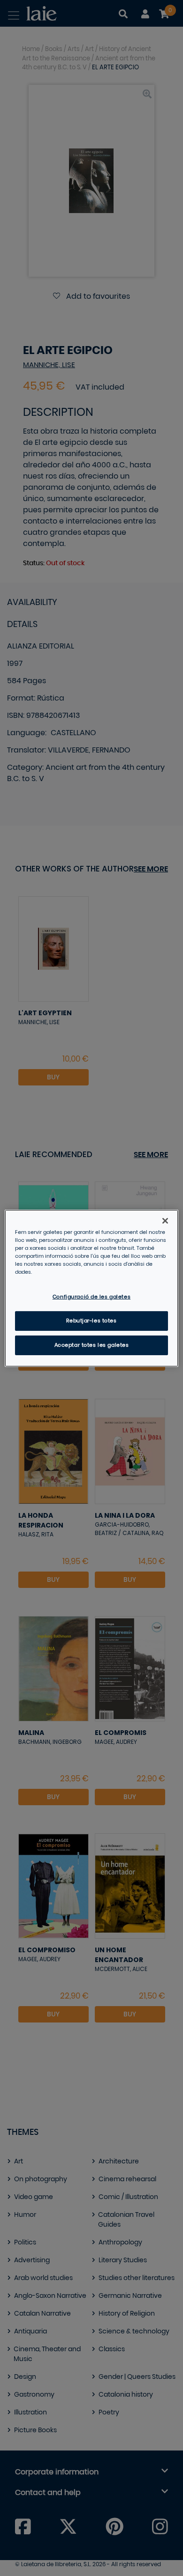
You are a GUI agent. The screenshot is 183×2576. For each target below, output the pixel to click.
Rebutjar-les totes (91, 1321)
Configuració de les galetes (91, 1297)
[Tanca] (165, 1220)
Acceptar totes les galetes (92, 1345)
